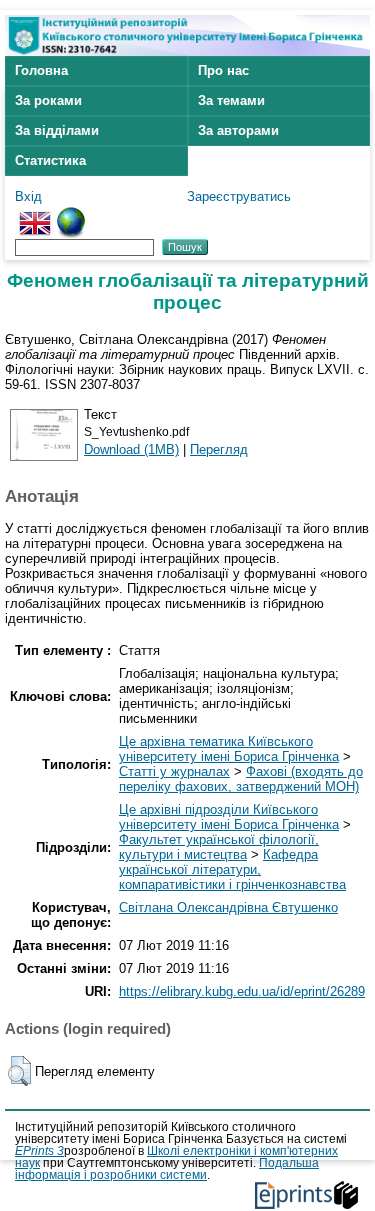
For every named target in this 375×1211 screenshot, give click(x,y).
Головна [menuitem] (41, 70)
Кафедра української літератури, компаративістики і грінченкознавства (232, 869)
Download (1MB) (131, 449)
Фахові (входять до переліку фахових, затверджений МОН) (241, 779)
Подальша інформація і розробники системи (167, 1169)
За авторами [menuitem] (238, 130)
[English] (35, 214)
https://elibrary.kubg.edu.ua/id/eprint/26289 (242, 991)
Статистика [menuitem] (50, 160)
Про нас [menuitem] (223, 70)
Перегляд (219, 449)
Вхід (28, 196)
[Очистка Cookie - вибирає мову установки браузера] (71, 214)
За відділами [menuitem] (57, 130)
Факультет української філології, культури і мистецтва (219, 847)
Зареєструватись (239, 196)
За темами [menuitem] (231, 100)
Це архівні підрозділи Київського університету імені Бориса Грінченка (229, 817)
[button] (19, 1071)
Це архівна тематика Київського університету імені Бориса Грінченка (229, 749)
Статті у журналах (174, 771)
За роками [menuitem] (48, 100)
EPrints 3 (39, 1151)
